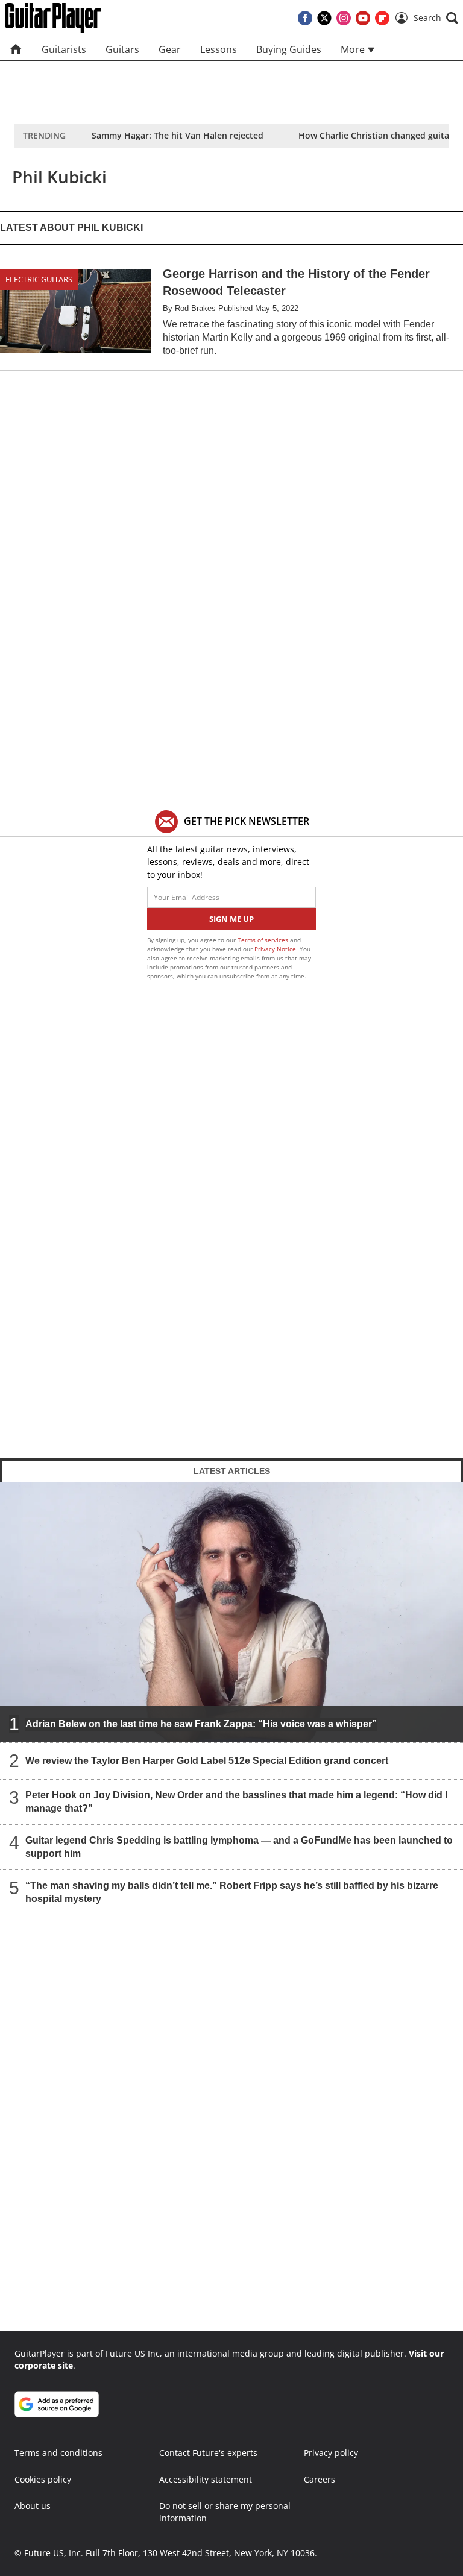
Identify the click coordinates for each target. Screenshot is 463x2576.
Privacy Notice (275, 949)
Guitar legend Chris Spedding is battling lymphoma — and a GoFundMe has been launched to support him (239, 1846)
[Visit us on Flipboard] (382, 18)
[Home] (16, 49)
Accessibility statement (206, 2479)
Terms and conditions (58, 2453)
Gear (170, 49)
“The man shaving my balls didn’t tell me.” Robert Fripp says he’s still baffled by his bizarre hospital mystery (232, 1891)
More (354, 49)
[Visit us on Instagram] (344, 18)
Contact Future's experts (208, 2453)
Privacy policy (331, 2453)
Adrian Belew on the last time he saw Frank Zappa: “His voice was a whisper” (201, 1723)
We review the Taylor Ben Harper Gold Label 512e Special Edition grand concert (207, 1760)
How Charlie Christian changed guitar (376, 135)
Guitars (122, 49)
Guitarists (64, 49)
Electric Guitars (39, 279)
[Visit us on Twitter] (324, 18)
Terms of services (264, 940)
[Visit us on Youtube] (363, 18)
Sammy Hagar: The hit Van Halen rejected (178, 135)
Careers (320, 2479)
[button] (436, 18)
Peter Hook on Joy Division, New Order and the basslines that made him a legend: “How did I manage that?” (236, 1801)
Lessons (219, 49)
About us (33, 2506)
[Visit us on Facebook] (305, 18)
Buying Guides (289, 49)
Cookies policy (43, 2479)
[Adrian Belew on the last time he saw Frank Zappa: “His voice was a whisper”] (231, 1611)
